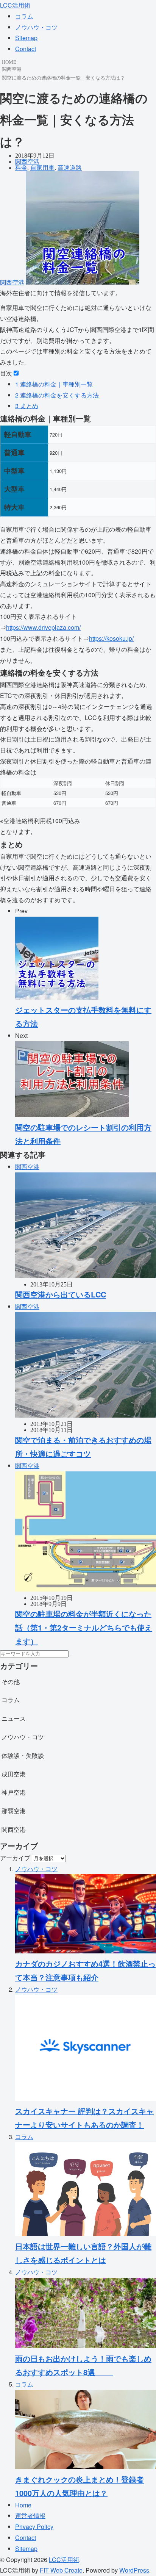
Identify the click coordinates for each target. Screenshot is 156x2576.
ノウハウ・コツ (36, 27)
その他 (11, 1682)
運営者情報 (30, 2516)
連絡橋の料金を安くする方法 (57, 395)
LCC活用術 (15, 5)
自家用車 (42, 168)
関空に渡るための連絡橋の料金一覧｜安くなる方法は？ (63, 77)
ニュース (14, 1718)
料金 (21, 168)
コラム (24, 16)
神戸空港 (14, 1792)
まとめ (27, 406)
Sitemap (26, 38)
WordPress (134, 2570)
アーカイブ (15, 1858)
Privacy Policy (34, 2527)
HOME (9, 62)
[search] (71, 1656)
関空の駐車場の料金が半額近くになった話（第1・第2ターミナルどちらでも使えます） (84, 1627)
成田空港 (14, 1774)
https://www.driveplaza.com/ (43, 627)
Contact (26, 49)
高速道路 (70, 168)
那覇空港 (14, 1811)
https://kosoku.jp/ (111, 638)
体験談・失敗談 (23, 1755)
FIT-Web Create (61, 2570)
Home (23, 2505)
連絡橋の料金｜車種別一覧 (54, 384)
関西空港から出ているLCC (61, 1294)
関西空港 (12, 69)
